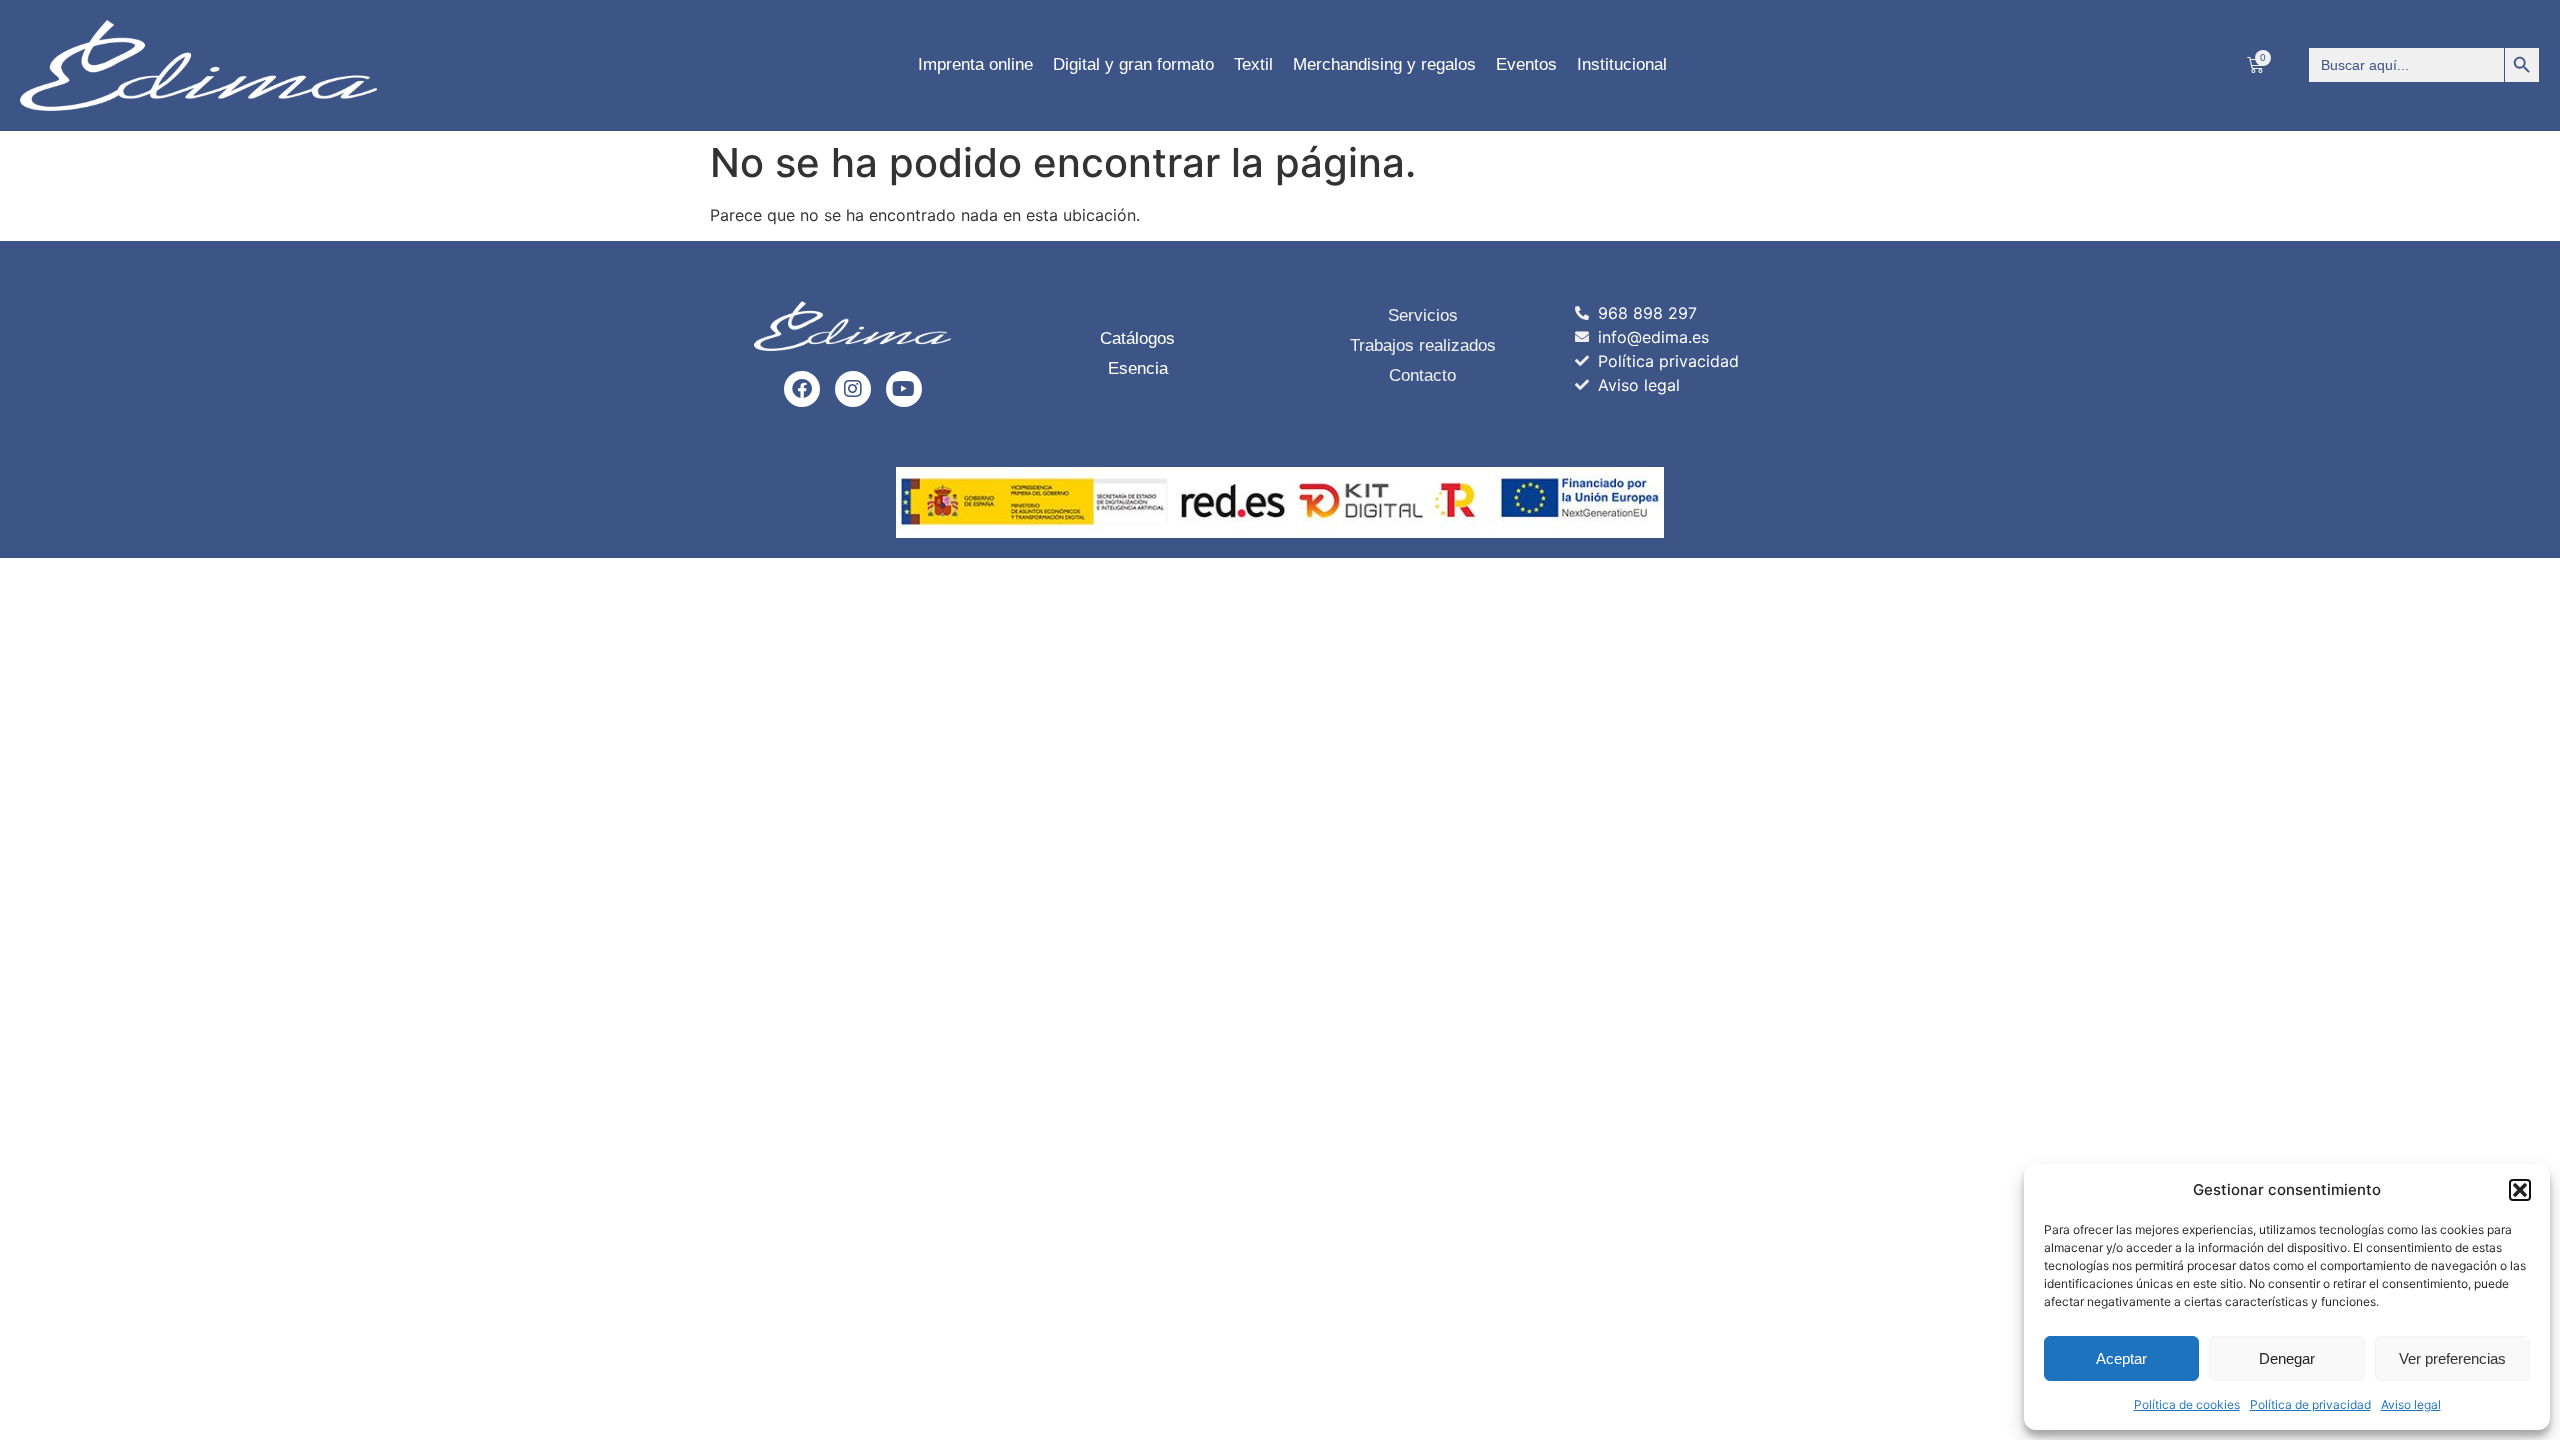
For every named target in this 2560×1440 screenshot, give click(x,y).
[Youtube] (904, 389)
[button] (2520, 1190)
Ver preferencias (2452, 1358)
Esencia (1138, 368)
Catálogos (1137, 338)
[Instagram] (853, 389)
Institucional (1622, 64)
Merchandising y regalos (1384, 64)
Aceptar (2121, 1358)
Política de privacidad (2310, 1404)
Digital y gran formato (1133, 64)
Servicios (1423, 315)
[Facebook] (802, 389)
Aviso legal (2411, 1404)
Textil (1253, 64)
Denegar (2287, 1358)
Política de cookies (2187, 1404)
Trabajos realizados (1423, 345)
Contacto (1422, 375)
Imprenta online (975, 64)
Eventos (1526, 64)
